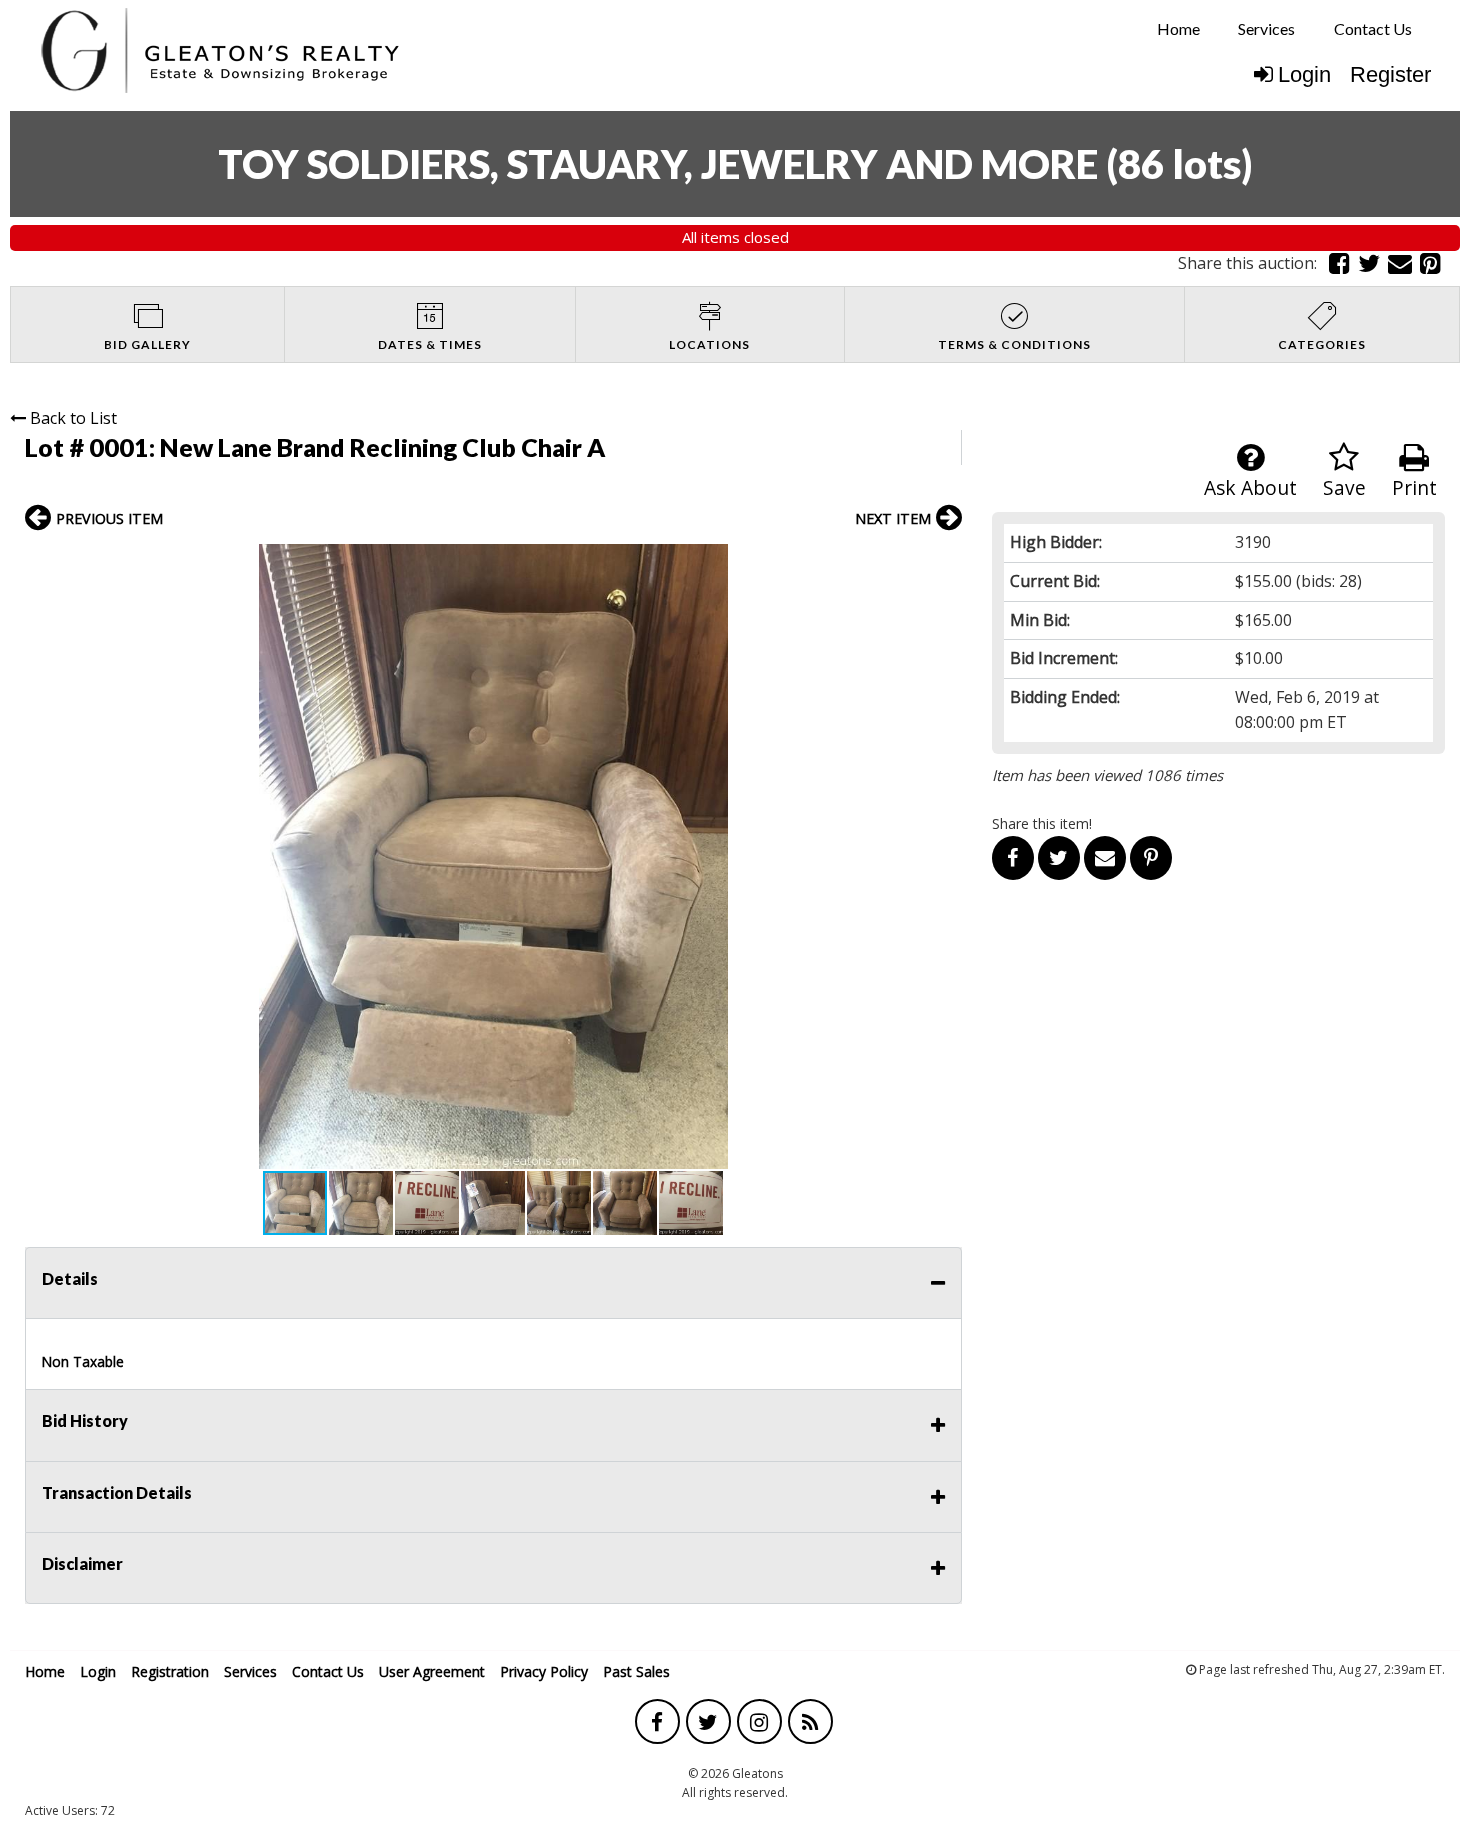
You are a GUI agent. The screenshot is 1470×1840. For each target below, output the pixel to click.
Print (1414, 487)
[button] (944, 562)
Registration (170, 1671)
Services (1266, 28)
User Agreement (432, 1671)
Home (1178, 28)
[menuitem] (1178, 29)
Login (1304, 74)
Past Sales (636, 1671)
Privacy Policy (544, 1671)
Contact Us (1373, 28)
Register (1390, 74)
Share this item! (1042, 823)
